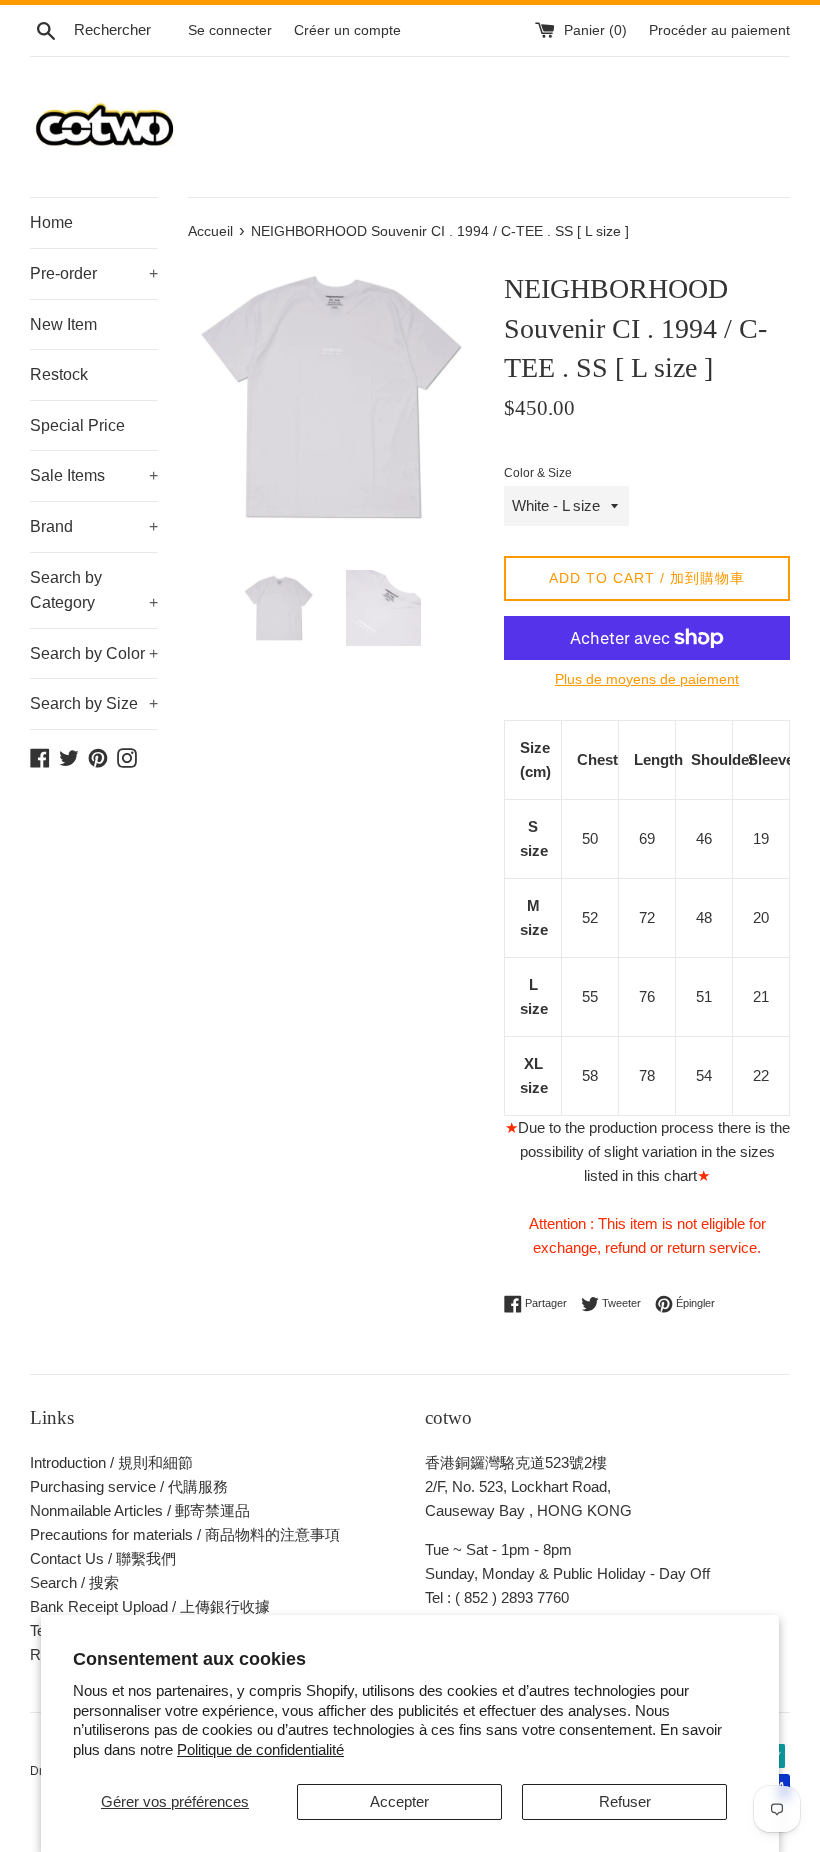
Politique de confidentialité (260, 1749)
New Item (63, 324)
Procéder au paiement (719, 30)
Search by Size (94, 703)
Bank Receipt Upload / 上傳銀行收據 (150, 1606)
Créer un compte (347, 30)
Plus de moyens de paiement (647, 679)
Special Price (77, 425)
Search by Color (94, 653)
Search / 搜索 (74, 1582)
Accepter (399, 1801)
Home (51, 222)
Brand (94, 526)
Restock (59, 374)
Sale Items (94, 475)
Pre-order (94, 273)
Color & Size (538, 473)
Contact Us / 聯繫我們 (103, 1558)
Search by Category (94, 590)
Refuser (625, 1801)
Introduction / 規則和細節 (111, 1462)
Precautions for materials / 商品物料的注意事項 (185, 1534)
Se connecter (230, 30)
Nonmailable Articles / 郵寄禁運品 (140, 1510)
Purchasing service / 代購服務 (129, 1486)
